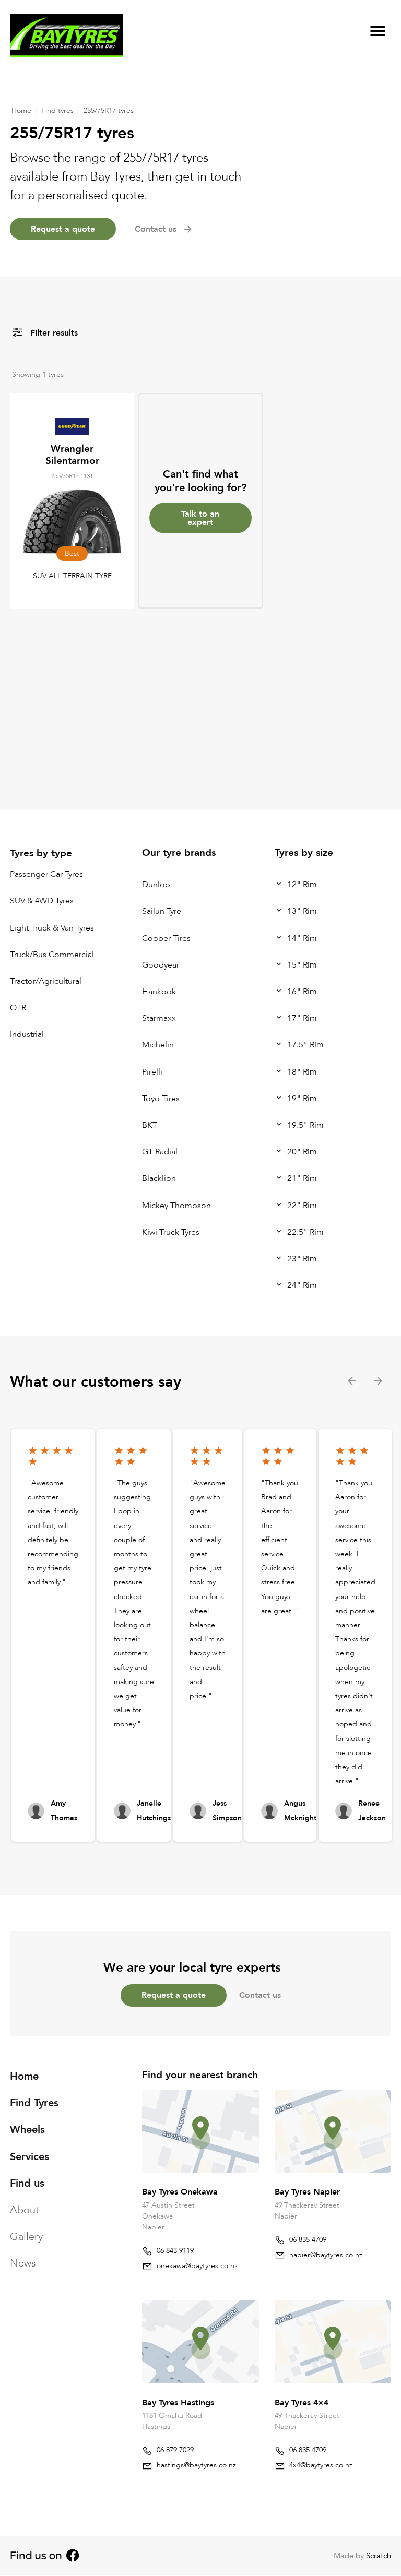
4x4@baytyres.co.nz (321, 2465)
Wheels (27, 2130)
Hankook (159, 992)
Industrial (27, 1035)
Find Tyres (34, 2103)
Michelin (158, 1045)
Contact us (260, 1995)
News (23, 2264)
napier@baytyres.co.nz (326, 2255)
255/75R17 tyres (109, 110)
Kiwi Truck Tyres (171, 1232)
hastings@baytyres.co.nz (196, 2465)
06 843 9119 (175, 2251)
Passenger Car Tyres (46, 874)
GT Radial (160, 1152)
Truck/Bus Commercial (52, 955)
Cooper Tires (166, 938)
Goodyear (161, 965)
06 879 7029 (175, 2450)
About (25, 2210)
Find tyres (57, 110)
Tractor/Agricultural (46, 981)
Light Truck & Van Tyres (52, 928)
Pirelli (152, 1072)
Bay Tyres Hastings (178, 2403)
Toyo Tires (161, 1099)
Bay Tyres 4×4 (302, 2403)
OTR (18, 1008)
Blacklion (159, 1179)
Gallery (26, 2237)
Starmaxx (159, 1018)
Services (30, 2157)
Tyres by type (41, 853)
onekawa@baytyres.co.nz (197, 2266)
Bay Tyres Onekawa (180, 2192)
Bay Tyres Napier (307, 2192)
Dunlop (156, 885)
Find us (27, 2183)
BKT (150, 1125)
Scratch (379, 2556)
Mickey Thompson (176, 1206)
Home (21, 110)
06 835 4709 (308, 2240)
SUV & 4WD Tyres (42, 901)
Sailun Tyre (162, 912)
